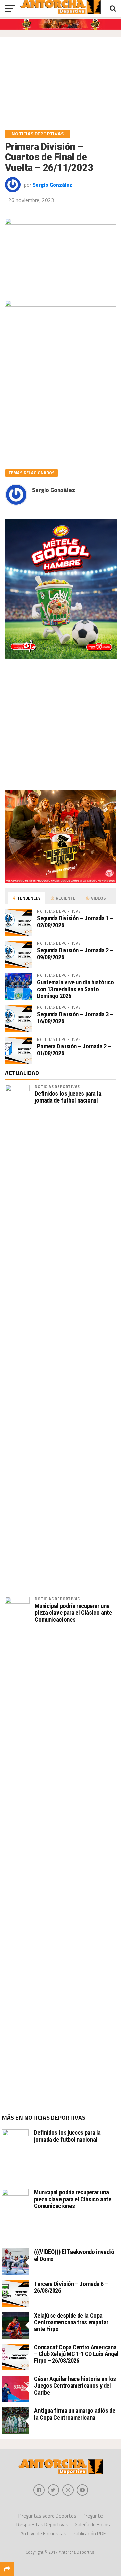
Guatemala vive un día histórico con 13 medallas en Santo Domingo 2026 (75, 989)
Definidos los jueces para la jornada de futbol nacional (68, 1097)
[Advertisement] (61, 86)
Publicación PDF (89, 2533)
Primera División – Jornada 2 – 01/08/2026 (74, 1049)
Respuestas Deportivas (42, 2525)
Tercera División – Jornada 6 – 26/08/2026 (71, 2287)
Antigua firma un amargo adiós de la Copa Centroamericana (74, 2414)
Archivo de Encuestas (43, 2533)
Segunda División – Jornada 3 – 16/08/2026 (75, 1017)
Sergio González (52, 185)
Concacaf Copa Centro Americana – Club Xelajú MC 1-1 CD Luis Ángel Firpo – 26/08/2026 (76, 2354)
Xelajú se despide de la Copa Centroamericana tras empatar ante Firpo (71, 2322)
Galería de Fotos (92, 2525)
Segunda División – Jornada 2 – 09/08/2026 (75, 953)
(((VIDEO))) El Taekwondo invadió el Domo (74, 2255)
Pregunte (93, 2516)
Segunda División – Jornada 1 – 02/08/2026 (75, 921)
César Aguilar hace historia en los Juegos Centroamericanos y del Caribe (75, 2385)
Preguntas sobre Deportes (47, 2516)
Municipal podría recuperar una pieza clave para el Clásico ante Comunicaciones (73, 1613)
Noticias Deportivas (57, 1087)
